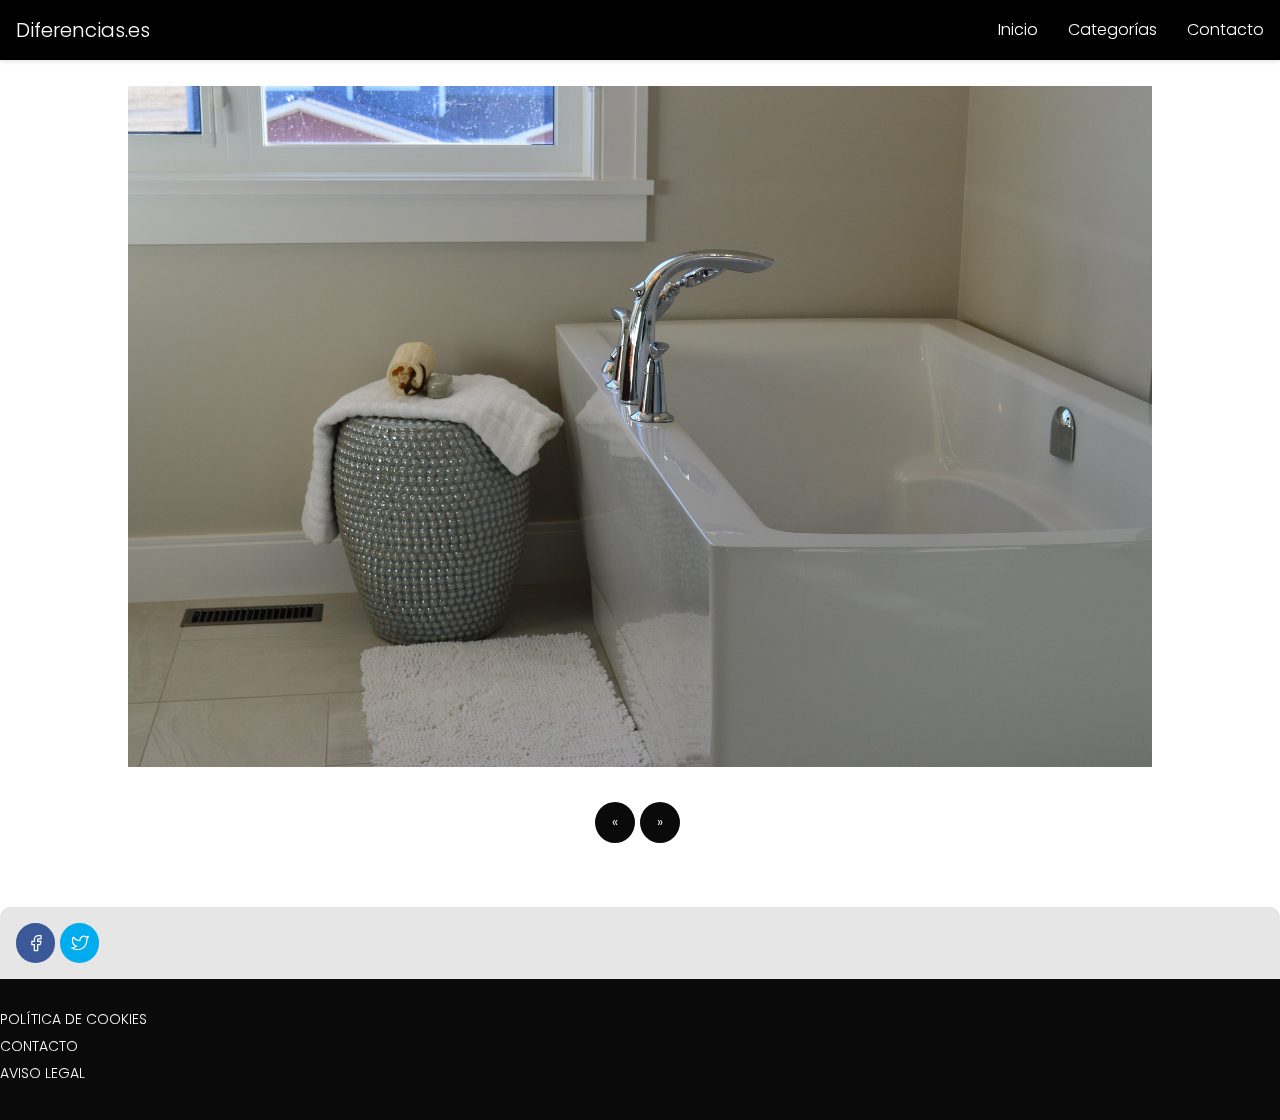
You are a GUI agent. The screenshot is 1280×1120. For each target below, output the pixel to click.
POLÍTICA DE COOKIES (73, 1019)
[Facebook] (35, 942)
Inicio (1018, 29)
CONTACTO (39, 1046)
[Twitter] (79, 942)
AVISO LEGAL (42, 1073)
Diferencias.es (83, 30)
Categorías (1112, 29)
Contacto (1225, 29)
